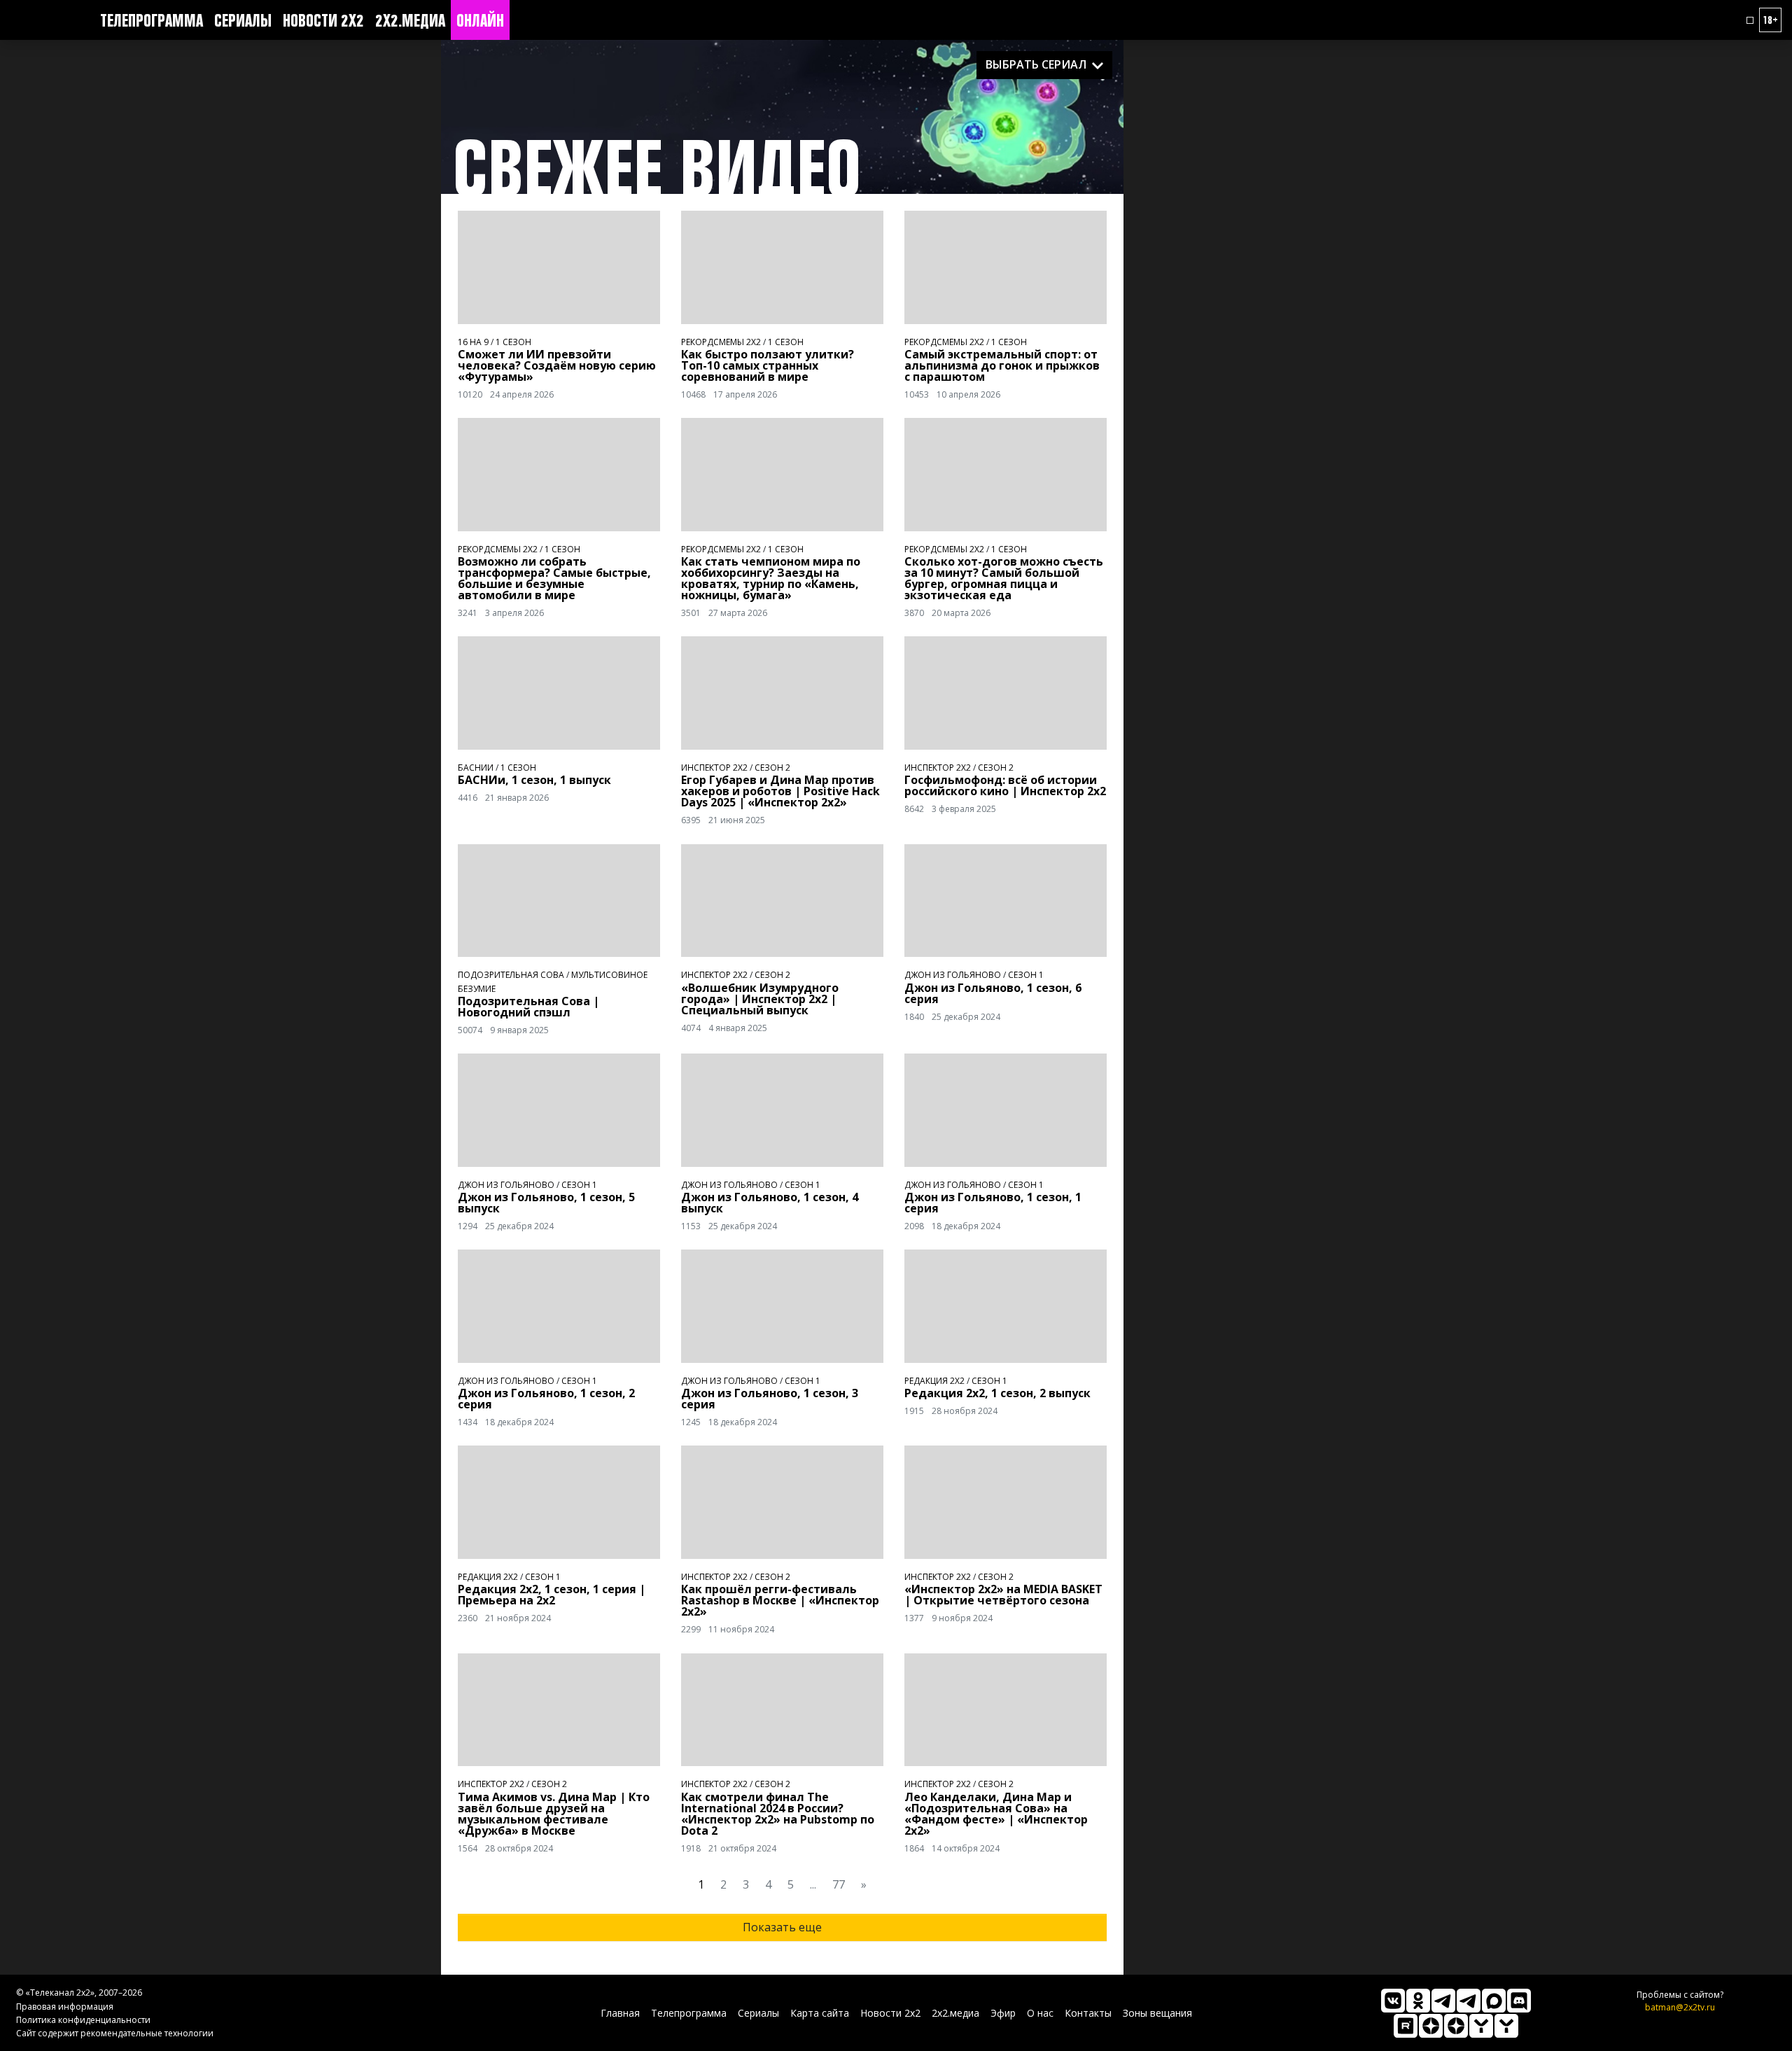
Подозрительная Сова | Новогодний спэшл (528, 1007)
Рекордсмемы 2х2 (721, 342)
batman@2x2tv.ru (1680, 2007)
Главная (620, 2013)
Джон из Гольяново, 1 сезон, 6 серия (993, 993)
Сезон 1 (1026, 975)
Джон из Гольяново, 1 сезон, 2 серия (546, 1399)
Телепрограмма (152, 20)
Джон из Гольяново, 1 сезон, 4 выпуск (770, 1203)
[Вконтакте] (1393, 2001)
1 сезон (513, 342)
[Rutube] (1406, 2026)
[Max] (1494, 2001)
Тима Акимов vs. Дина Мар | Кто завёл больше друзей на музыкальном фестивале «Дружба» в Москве (554, 1814)
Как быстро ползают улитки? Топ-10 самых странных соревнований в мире (768, 365)
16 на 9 (473, 342)
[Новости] (1506, 2026)
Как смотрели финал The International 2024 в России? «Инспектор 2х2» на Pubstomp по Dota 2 (778, 1814)
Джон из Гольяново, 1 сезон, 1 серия (993, 1203)
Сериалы (243, 20)
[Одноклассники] (1418, 2001)
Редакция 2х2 (934, 1381)
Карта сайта (820, 2013)
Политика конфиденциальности (83, 2020)
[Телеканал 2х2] (1443, 2001)
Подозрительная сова (511, 975)
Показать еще (782, 1927)
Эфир (1003, 2013)
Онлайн (480, 20)
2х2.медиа (410, 20)
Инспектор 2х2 (714, 768)
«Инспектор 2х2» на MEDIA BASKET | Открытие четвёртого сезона (1003, 1595)
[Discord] (1519, 2001)
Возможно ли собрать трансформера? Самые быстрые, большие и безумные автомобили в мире (554, 578)
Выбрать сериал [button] (1036, 64)
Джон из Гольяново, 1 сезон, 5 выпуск (546, 1203)
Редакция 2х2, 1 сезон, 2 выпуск (997, 1393)
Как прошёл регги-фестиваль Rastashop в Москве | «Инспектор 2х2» (780, 1600)
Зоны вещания (1157, 2013)
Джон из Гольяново (953, 975)
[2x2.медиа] (1469, 2001)
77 (839, 1884)
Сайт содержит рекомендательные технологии (115, 2033)
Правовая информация (65, 2007)
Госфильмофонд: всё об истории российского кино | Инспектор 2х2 (1005, 785)
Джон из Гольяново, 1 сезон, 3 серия (770, 1399)
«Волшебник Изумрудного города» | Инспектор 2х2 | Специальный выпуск (760, 999)
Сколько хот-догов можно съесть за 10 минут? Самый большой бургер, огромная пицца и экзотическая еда (1004, 578)
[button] (1750, 20)
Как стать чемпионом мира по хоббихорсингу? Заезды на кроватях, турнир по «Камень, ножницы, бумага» (771, 578)
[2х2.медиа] (1456, 2026)
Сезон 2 (772, 768)
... (813, 1884)
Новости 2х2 (323, 20)
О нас (1040, 2013)
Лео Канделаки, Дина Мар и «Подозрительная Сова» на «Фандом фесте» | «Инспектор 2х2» (996, 1814)
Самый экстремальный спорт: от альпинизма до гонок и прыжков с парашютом (1002, 365)
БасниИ (476, 768)
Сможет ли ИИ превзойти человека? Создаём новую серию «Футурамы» (557, 365)
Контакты (1088, 2013)
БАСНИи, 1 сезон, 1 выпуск (534, 780)
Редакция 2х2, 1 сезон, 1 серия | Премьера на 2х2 (552, 1595)
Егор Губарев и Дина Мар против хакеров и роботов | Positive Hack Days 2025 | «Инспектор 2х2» (780, 791)
